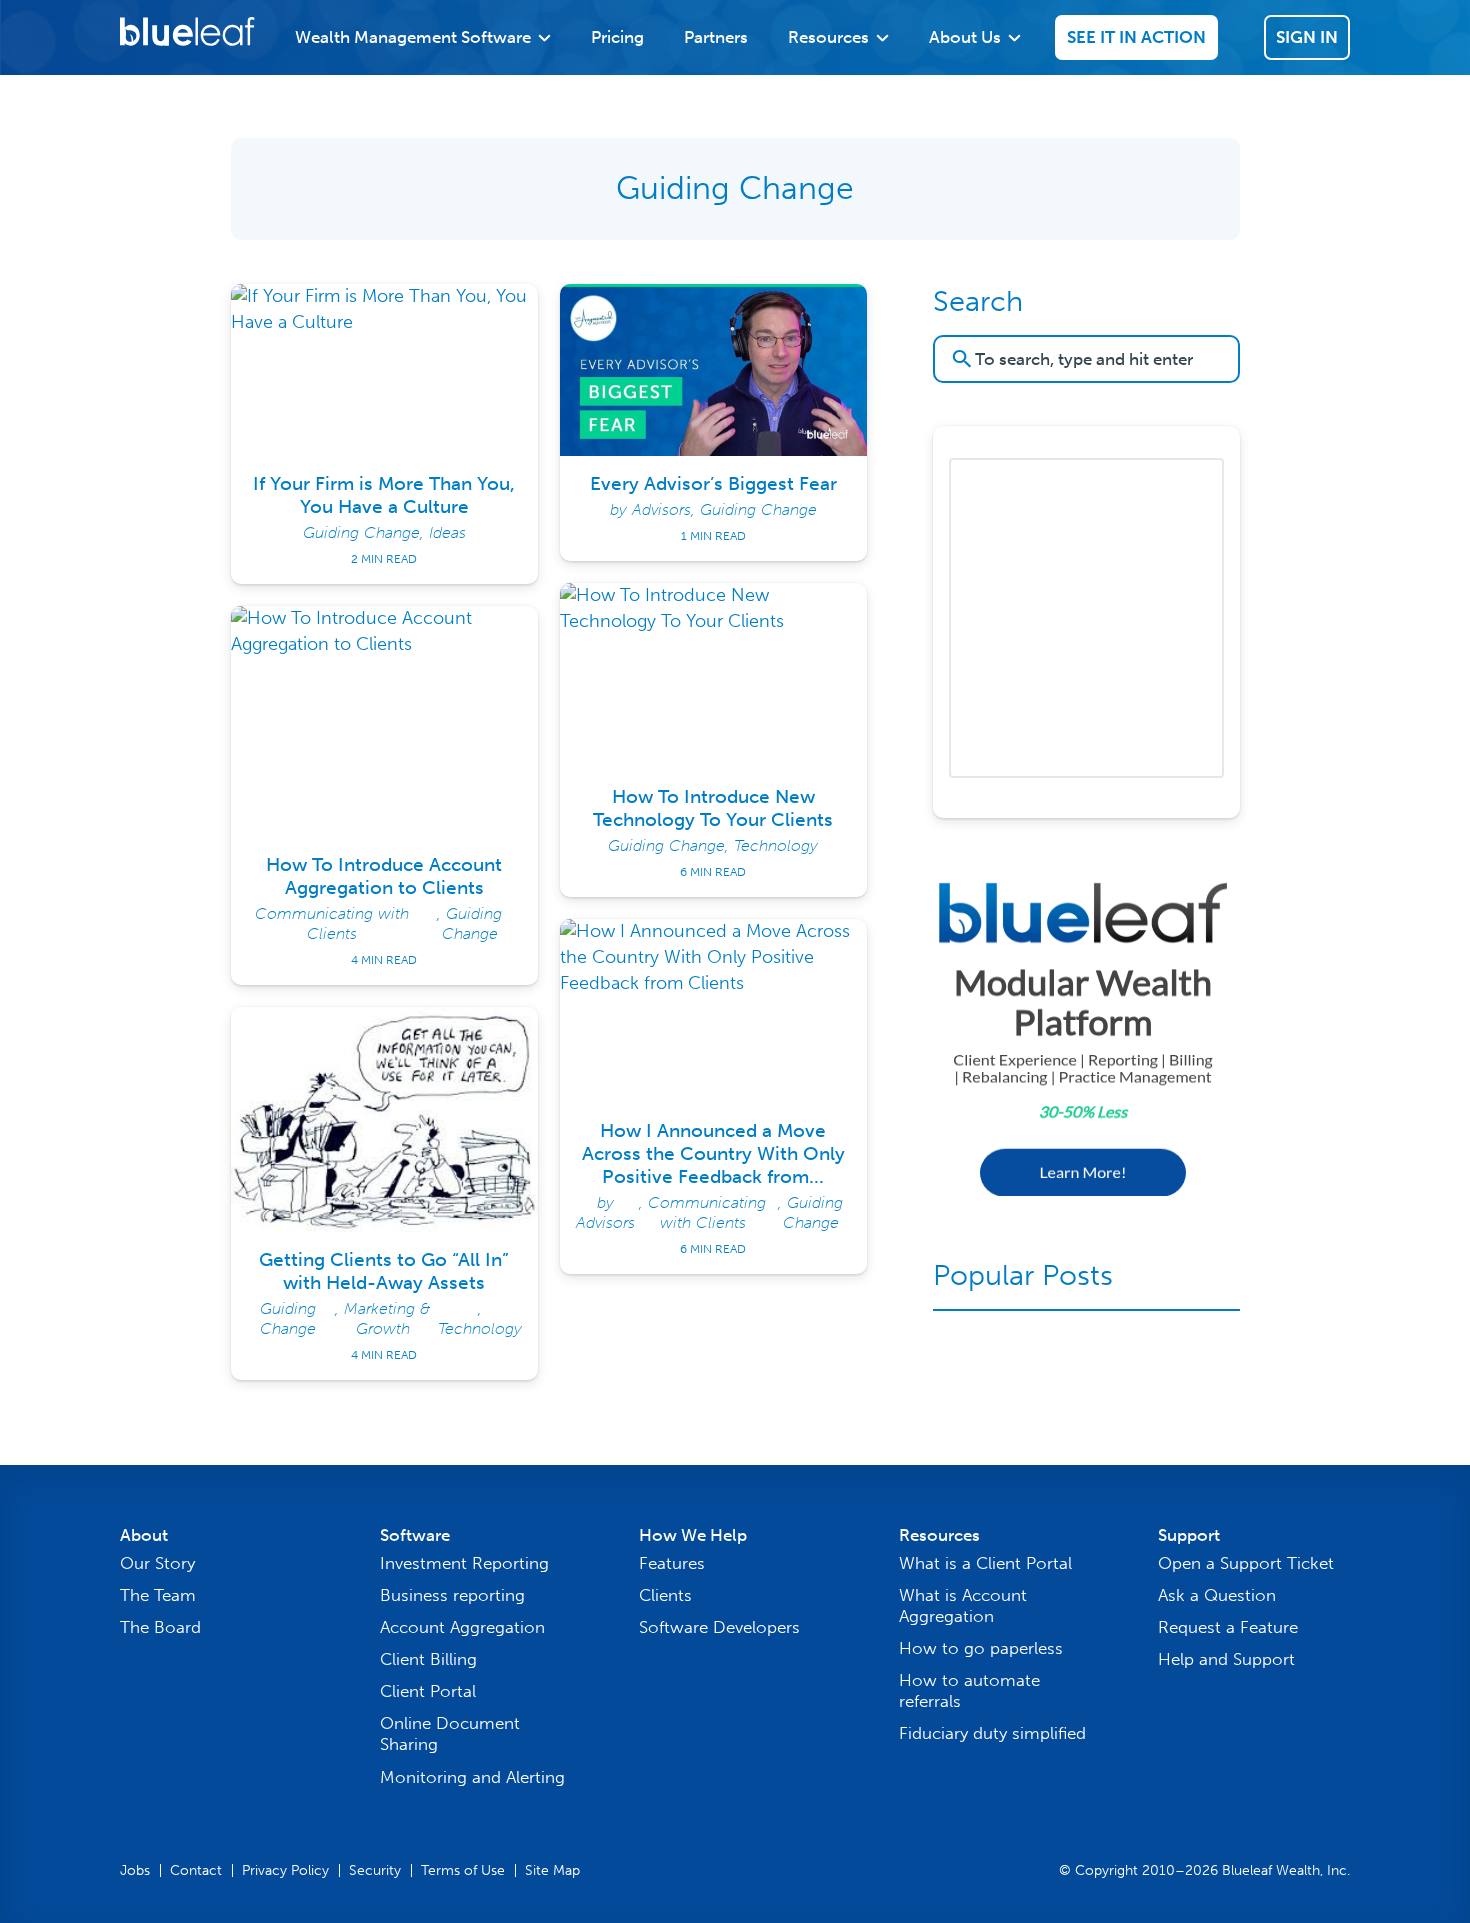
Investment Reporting (464, 1563)
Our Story (157, 1563)
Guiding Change (361, 532)
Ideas (447, 532)
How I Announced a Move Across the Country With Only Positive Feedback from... (713, 1153)
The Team (158, 1595)
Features (672, 1563)
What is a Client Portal (985, 1563)
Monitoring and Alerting (472, 1777)
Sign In (1307, 37)
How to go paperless (981, 1648)
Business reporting (452, 1595)
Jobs (135, 1870)
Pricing (617, 37)
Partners (716, 37)
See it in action (1136, 37)
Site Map (552, 1870)
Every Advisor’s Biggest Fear (713, 483)
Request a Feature (1228, 1627)
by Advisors (650, 509)
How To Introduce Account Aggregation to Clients (384, 876)
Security (375, 1870)
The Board (160, 1627)
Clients (665, 1595)
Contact (196, 1870)
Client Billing (428, 1659)
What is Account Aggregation (963, 1605)
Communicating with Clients (332, 923)
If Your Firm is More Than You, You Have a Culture (384, 495)
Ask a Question (1217, 1595)
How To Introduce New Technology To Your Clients (713, 808)
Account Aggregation (462, 1627)
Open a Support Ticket (1246, 1563)
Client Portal (428, 1691)
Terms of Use (463, 1870)
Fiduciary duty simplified (992, 1733)
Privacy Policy (285, 1870)
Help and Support (1226, 1659)
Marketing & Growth (387, 1318)
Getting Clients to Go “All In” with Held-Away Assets (384, 1271)
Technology (776, 845)
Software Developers (719, 1627)
